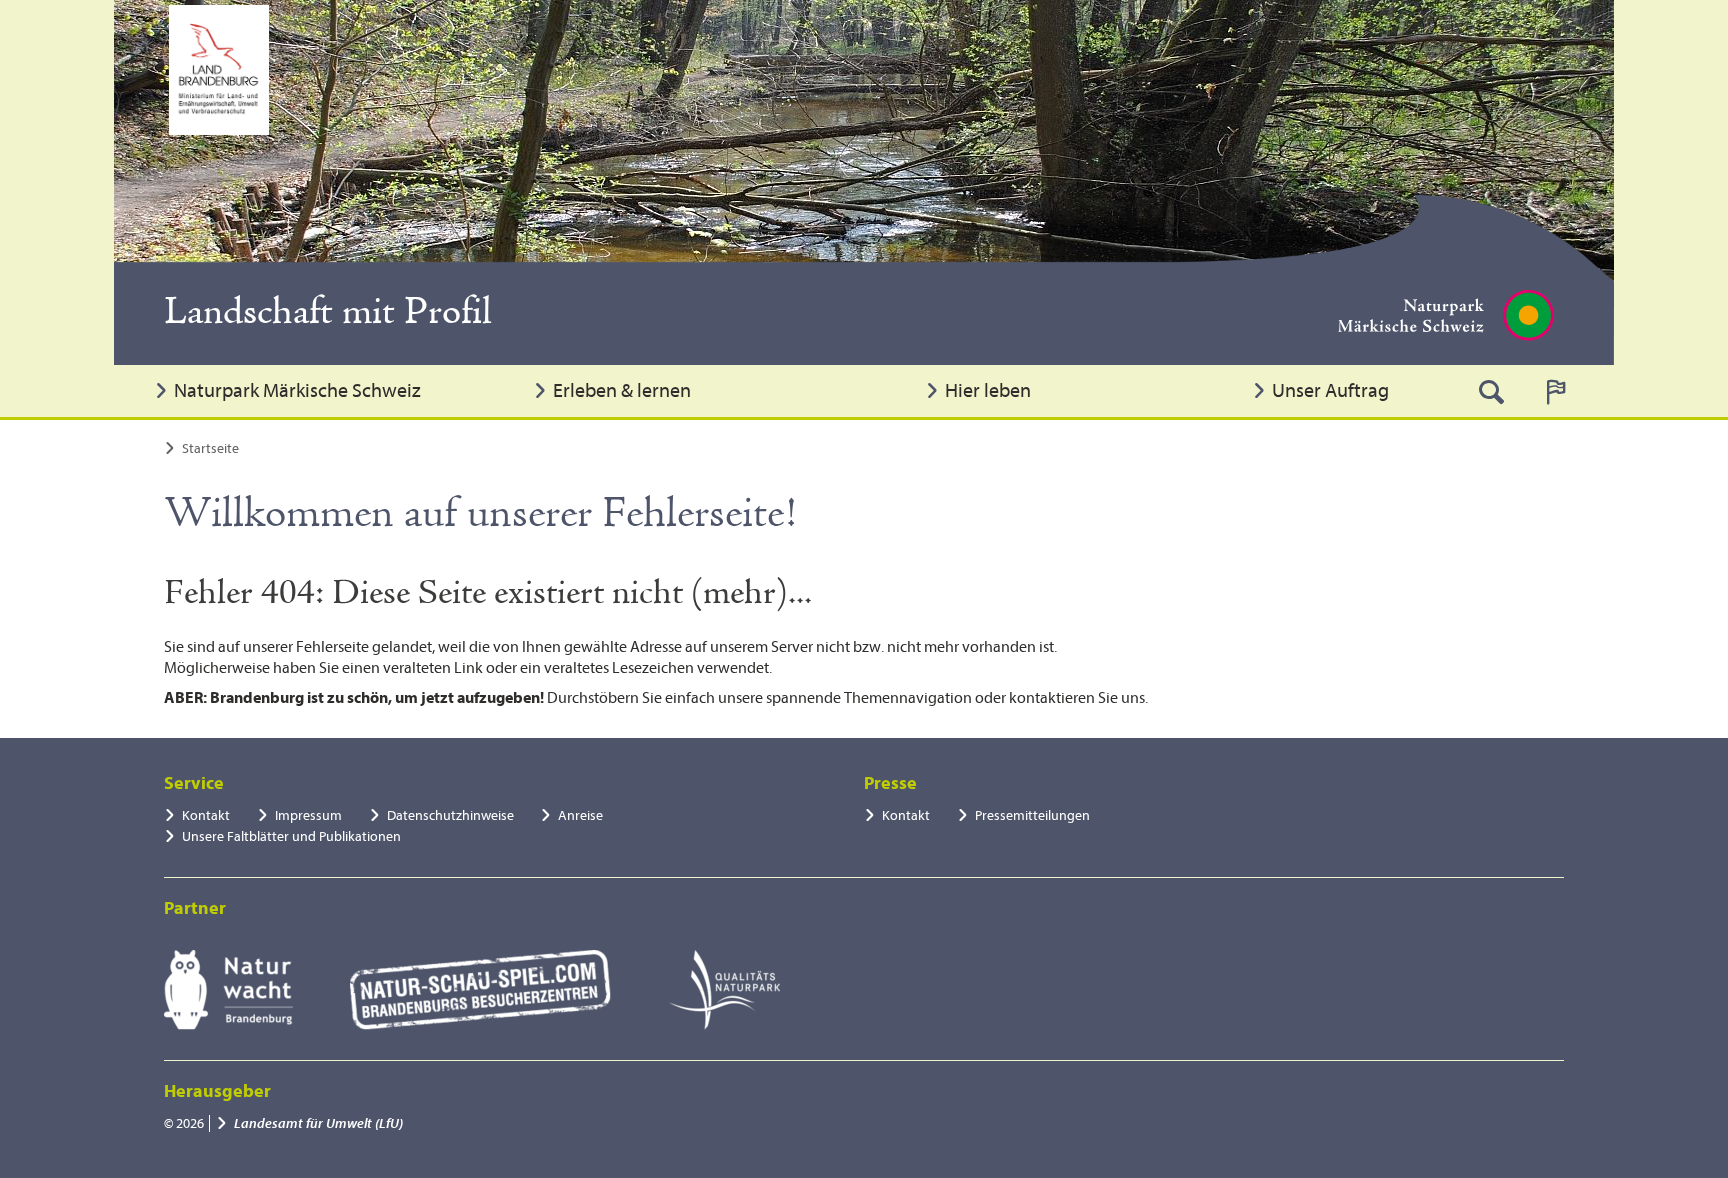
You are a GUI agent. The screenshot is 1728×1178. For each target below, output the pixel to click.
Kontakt (206, 815)
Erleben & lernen (622, 390)
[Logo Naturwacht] (228, 990)
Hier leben (988, 390)
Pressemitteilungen (1032, 815)
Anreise (580, 815)
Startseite (210, 448)
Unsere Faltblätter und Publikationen (291, 836)
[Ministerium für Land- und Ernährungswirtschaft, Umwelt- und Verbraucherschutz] (219, 70)
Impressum (308, 815)
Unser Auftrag (1330, 390)
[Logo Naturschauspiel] (480, 990)
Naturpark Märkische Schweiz (297, 390)
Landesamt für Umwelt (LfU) (318, 1123)
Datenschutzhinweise (450, 815)
